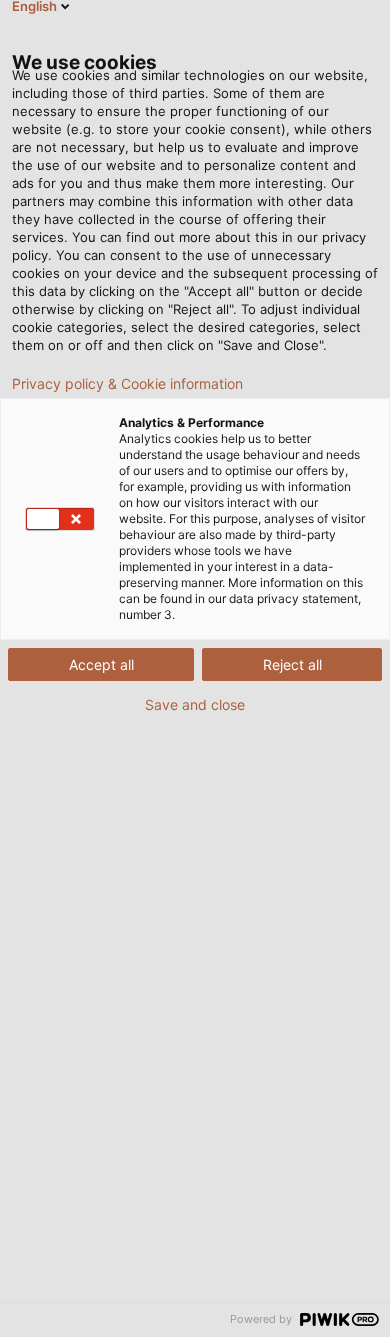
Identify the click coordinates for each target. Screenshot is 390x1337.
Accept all (101, 664)
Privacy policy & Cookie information (127, 384)
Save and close (195, 705)
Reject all (292, 664)
